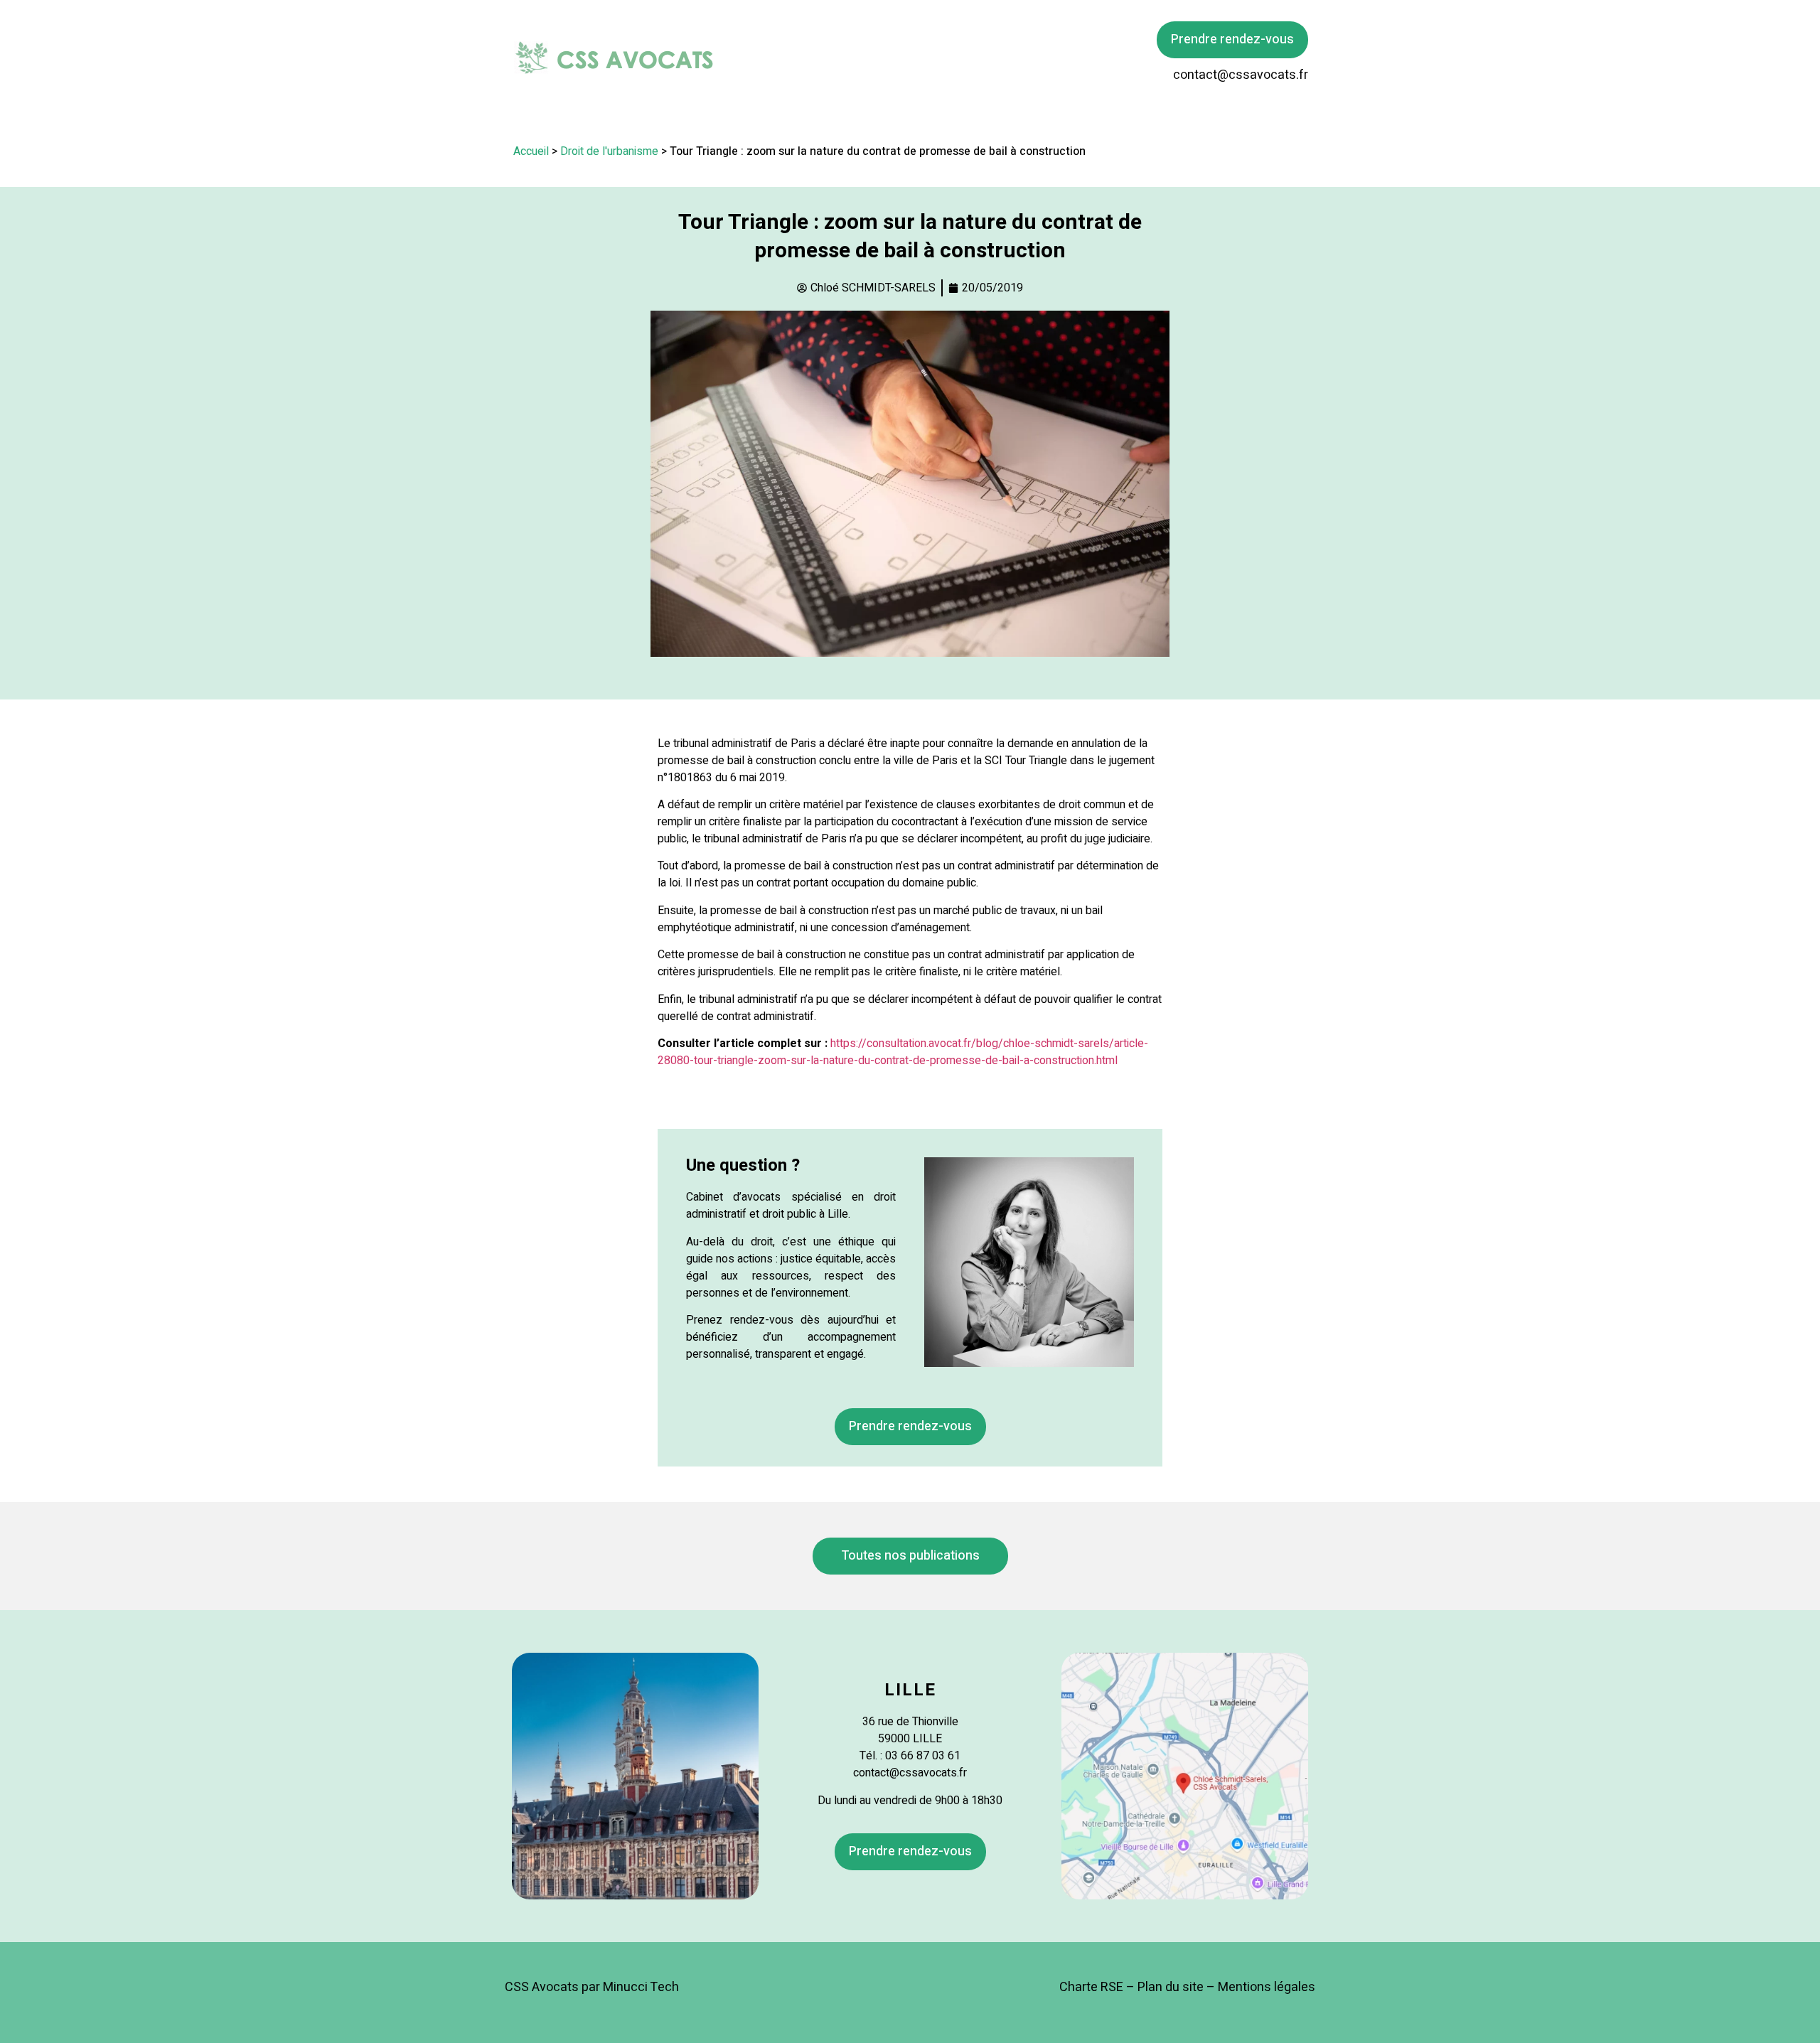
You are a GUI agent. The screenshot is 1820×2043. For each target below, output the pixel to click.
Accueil (531, 151)
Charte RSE (1091, 1987)
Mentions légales (1267, 1987)
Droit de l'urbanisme (609, 151)
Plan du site (1171, 1987)
